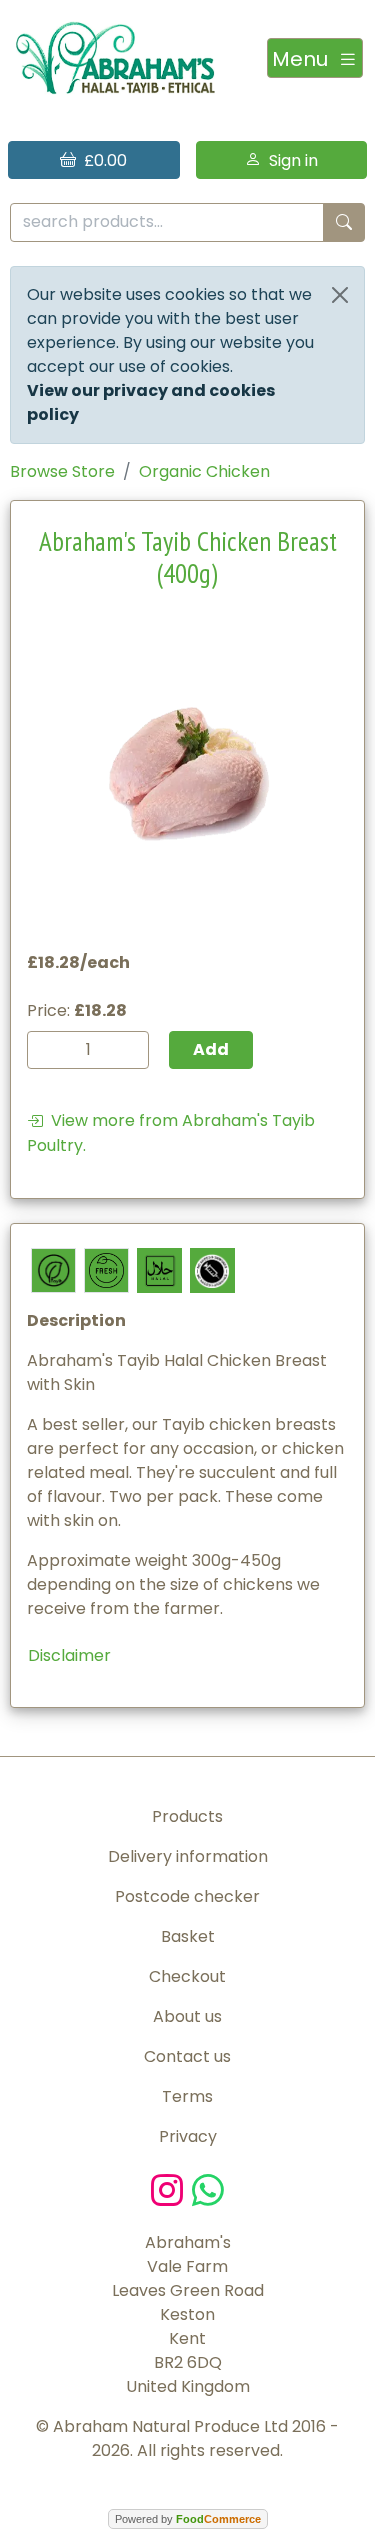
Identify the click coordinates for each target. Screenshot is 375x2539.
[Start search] (344, 222)
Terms (187, 2096)
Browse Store (62, 471)
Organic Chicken (204, 471)
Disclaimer (69, 1655)
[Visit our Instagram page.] (171, 2188)
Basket (188, 1936)
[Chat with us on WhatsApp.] (208, 2188)
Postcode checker (187, 1896)
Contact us (187, 2056)
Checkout (187, 1976)
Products (187, 1816)
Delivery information (188, 1856)
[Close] (340, 295)
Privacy (188, 2136)
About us (187, 2016)
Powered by (188, 2519)
